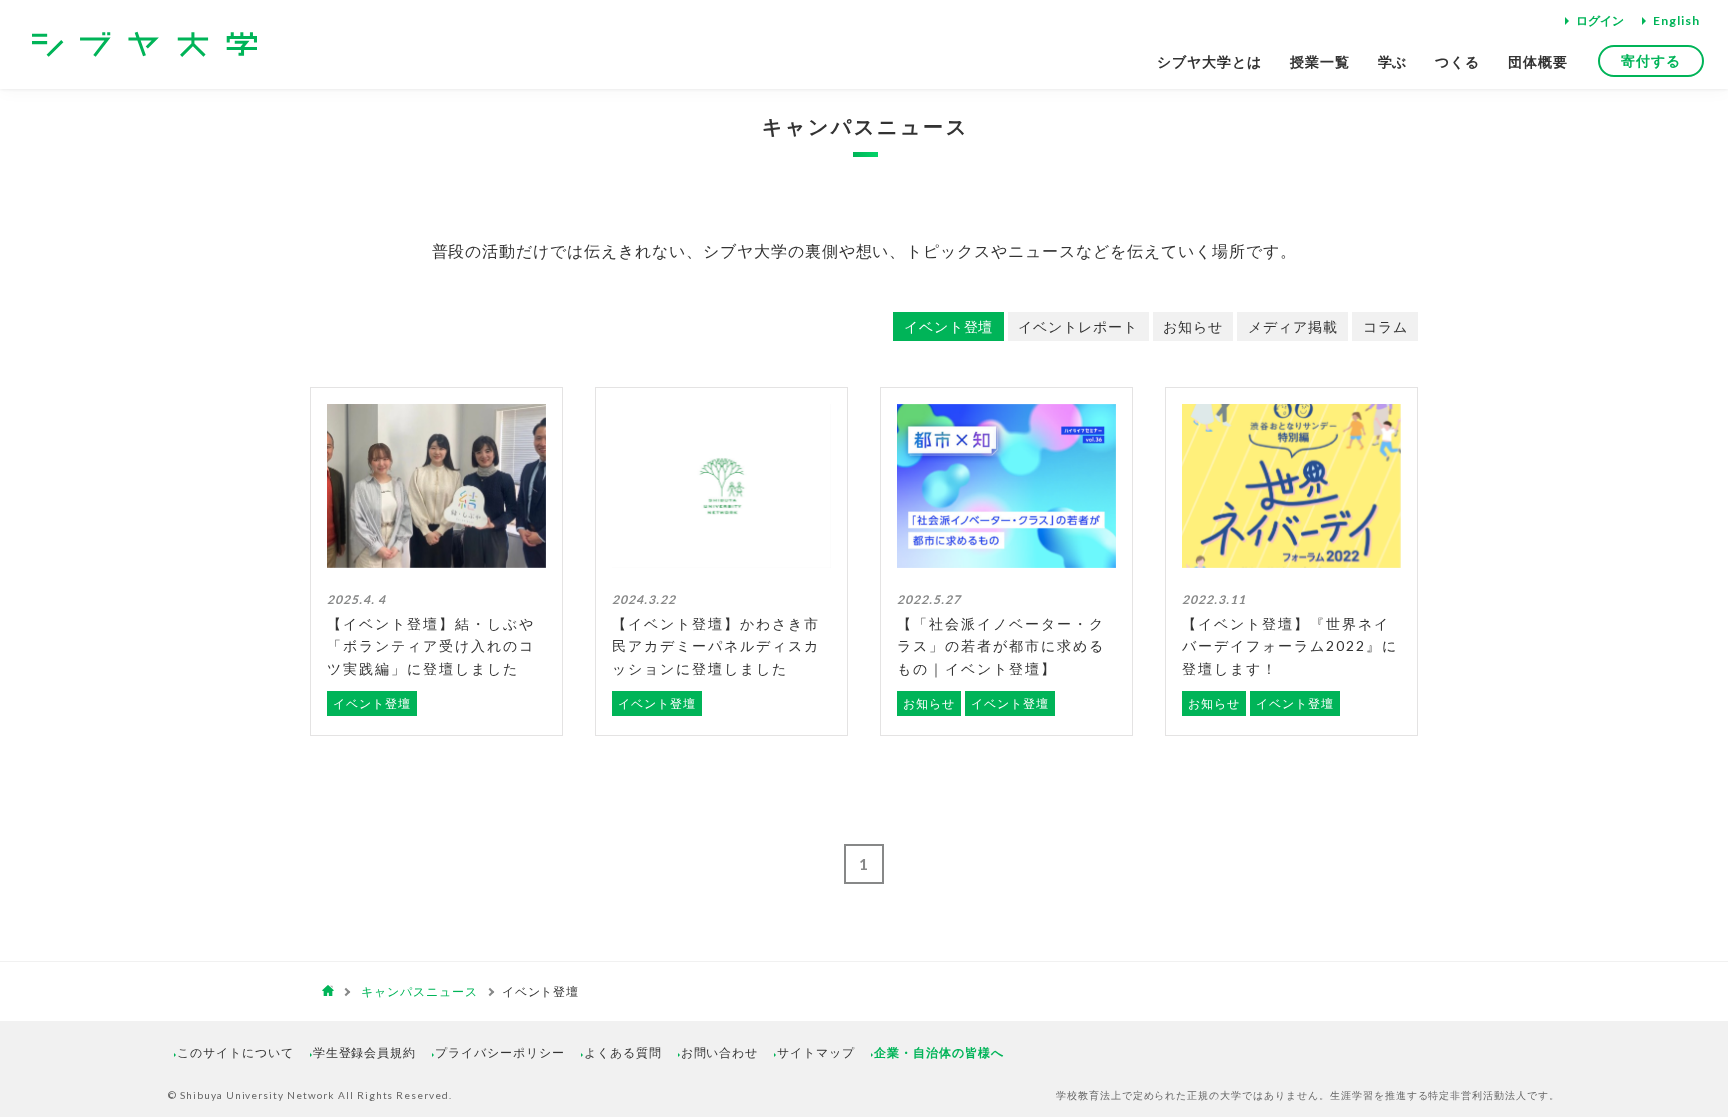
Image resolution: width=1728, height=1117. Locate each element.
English (1676, 20)
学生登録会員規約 (365, 1052)
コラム (1385, 326)
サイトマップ (816, 1052)
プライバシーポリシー (500, 1052)
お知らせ (1193, 326)
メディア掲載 (1293, 326)
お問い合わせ (720, 1052)
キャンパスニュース (865, 126)
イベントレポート (1078, 326)
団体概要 (1538, 61)
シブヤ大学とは (1209, 61)
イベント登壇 (949, 326)
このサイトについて (235, 1052)
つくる (1457, 61)
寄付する (1651, 60)
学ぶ (1393, 61)
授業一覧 (1320, 61)
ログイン (1600, 20)
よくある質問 (623, 1052)
